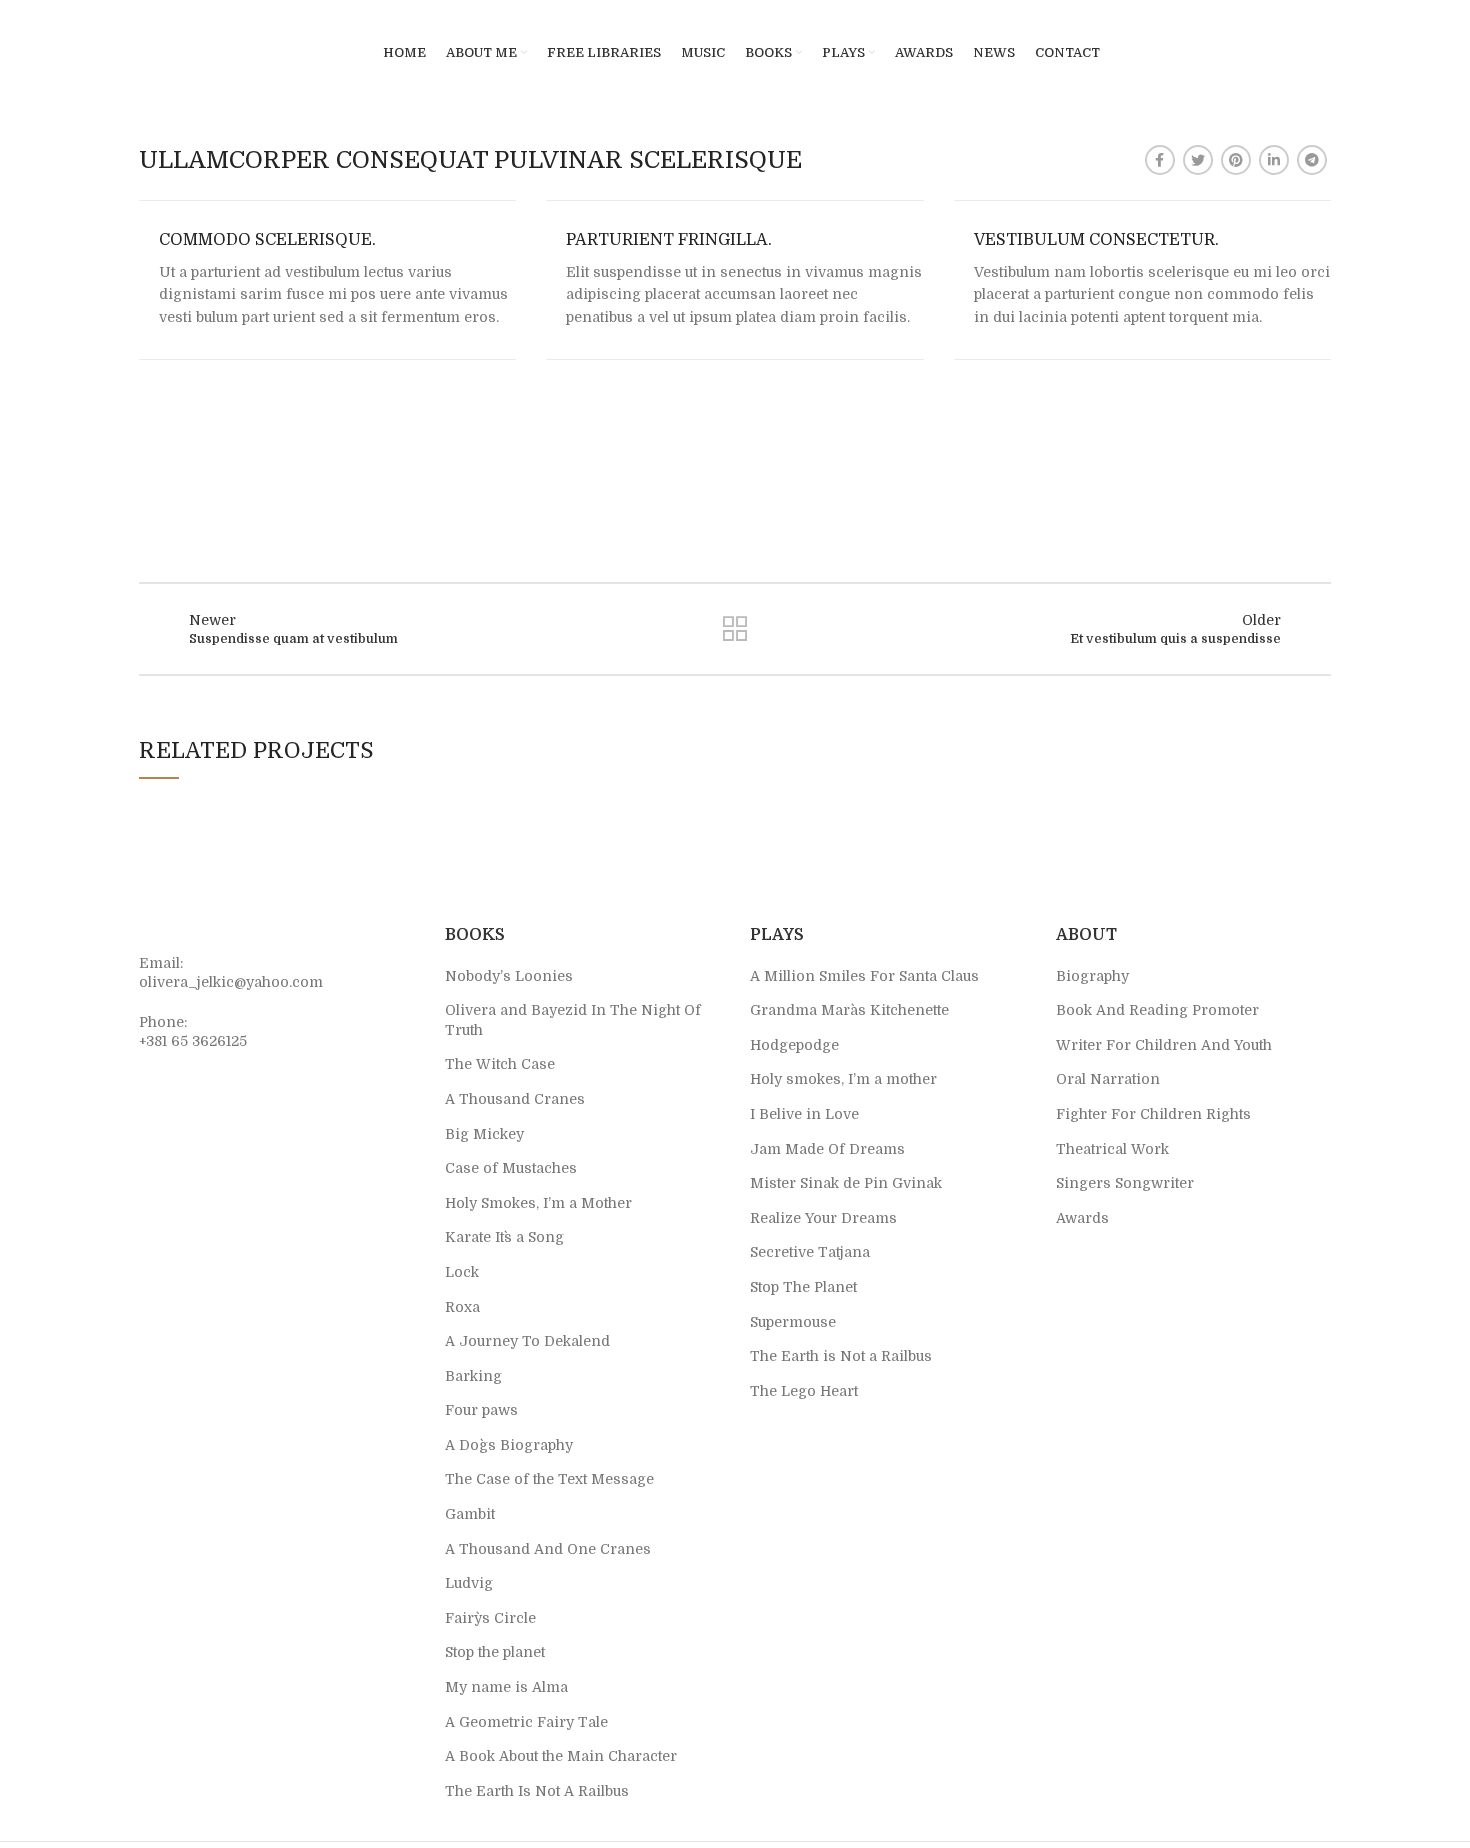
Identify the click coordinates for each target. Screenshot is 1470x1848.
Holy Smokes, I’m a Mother (538, 1203)
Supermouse (793, 1322)
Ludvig (469, 1583)
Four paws (481, 1410)
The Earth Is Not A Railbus (537, 1791)
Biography (1092, 976)
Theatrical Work (1112, 1149)
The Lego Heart (804, 1391)
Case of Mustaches (511, 1168)
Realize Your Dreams (823, 1218)
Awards (1082, 1218)
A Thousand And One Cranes (548, 1549)
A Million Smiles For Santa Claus (864, 976)
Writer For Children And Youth (1164, 1045)
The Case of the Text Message (549, 1479)
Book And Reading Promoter (1157, 1010)
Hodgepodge (794, 1045)
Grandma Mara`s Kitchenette (849, 1010)
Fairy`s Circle (490, 1618)
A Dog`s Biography (509, 1445)
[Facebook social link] (1160, 160)
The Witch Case (500, 1064)
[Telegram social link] (1312, 160)
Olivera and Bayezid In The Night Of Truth (573, 1020)
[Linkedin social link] (1274, 160)
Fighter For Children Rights (1153, 1114)
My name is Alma (506, 1687)
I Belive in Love (804, 1114)
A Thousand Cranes (515, 1099)
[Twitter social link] (1198, 160)
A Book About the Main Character (561, 1756)
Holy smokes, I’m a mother (843, 1079)
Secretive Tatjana (810, 1252)
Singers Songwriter (1125, 1183)
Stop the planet (495, 1652)
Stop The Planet (803, 1287)
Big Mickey (484, 1134)
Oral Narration (1108, 1079)
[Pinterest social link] (1236, 160)
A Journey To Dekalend (527, 1341)
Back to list (734, 629)
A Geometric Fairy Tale (526, 1722)
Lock (462, 1272)
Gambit (470, 1514)
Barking (473, 1376)
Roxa (462, 1307)
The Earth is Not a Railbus (841, 1356)
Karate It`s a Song (504, 1237)
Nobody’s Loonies (509, 976)
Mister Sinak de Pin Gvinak (846, 1183)
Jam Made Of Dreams (827, 1149)
